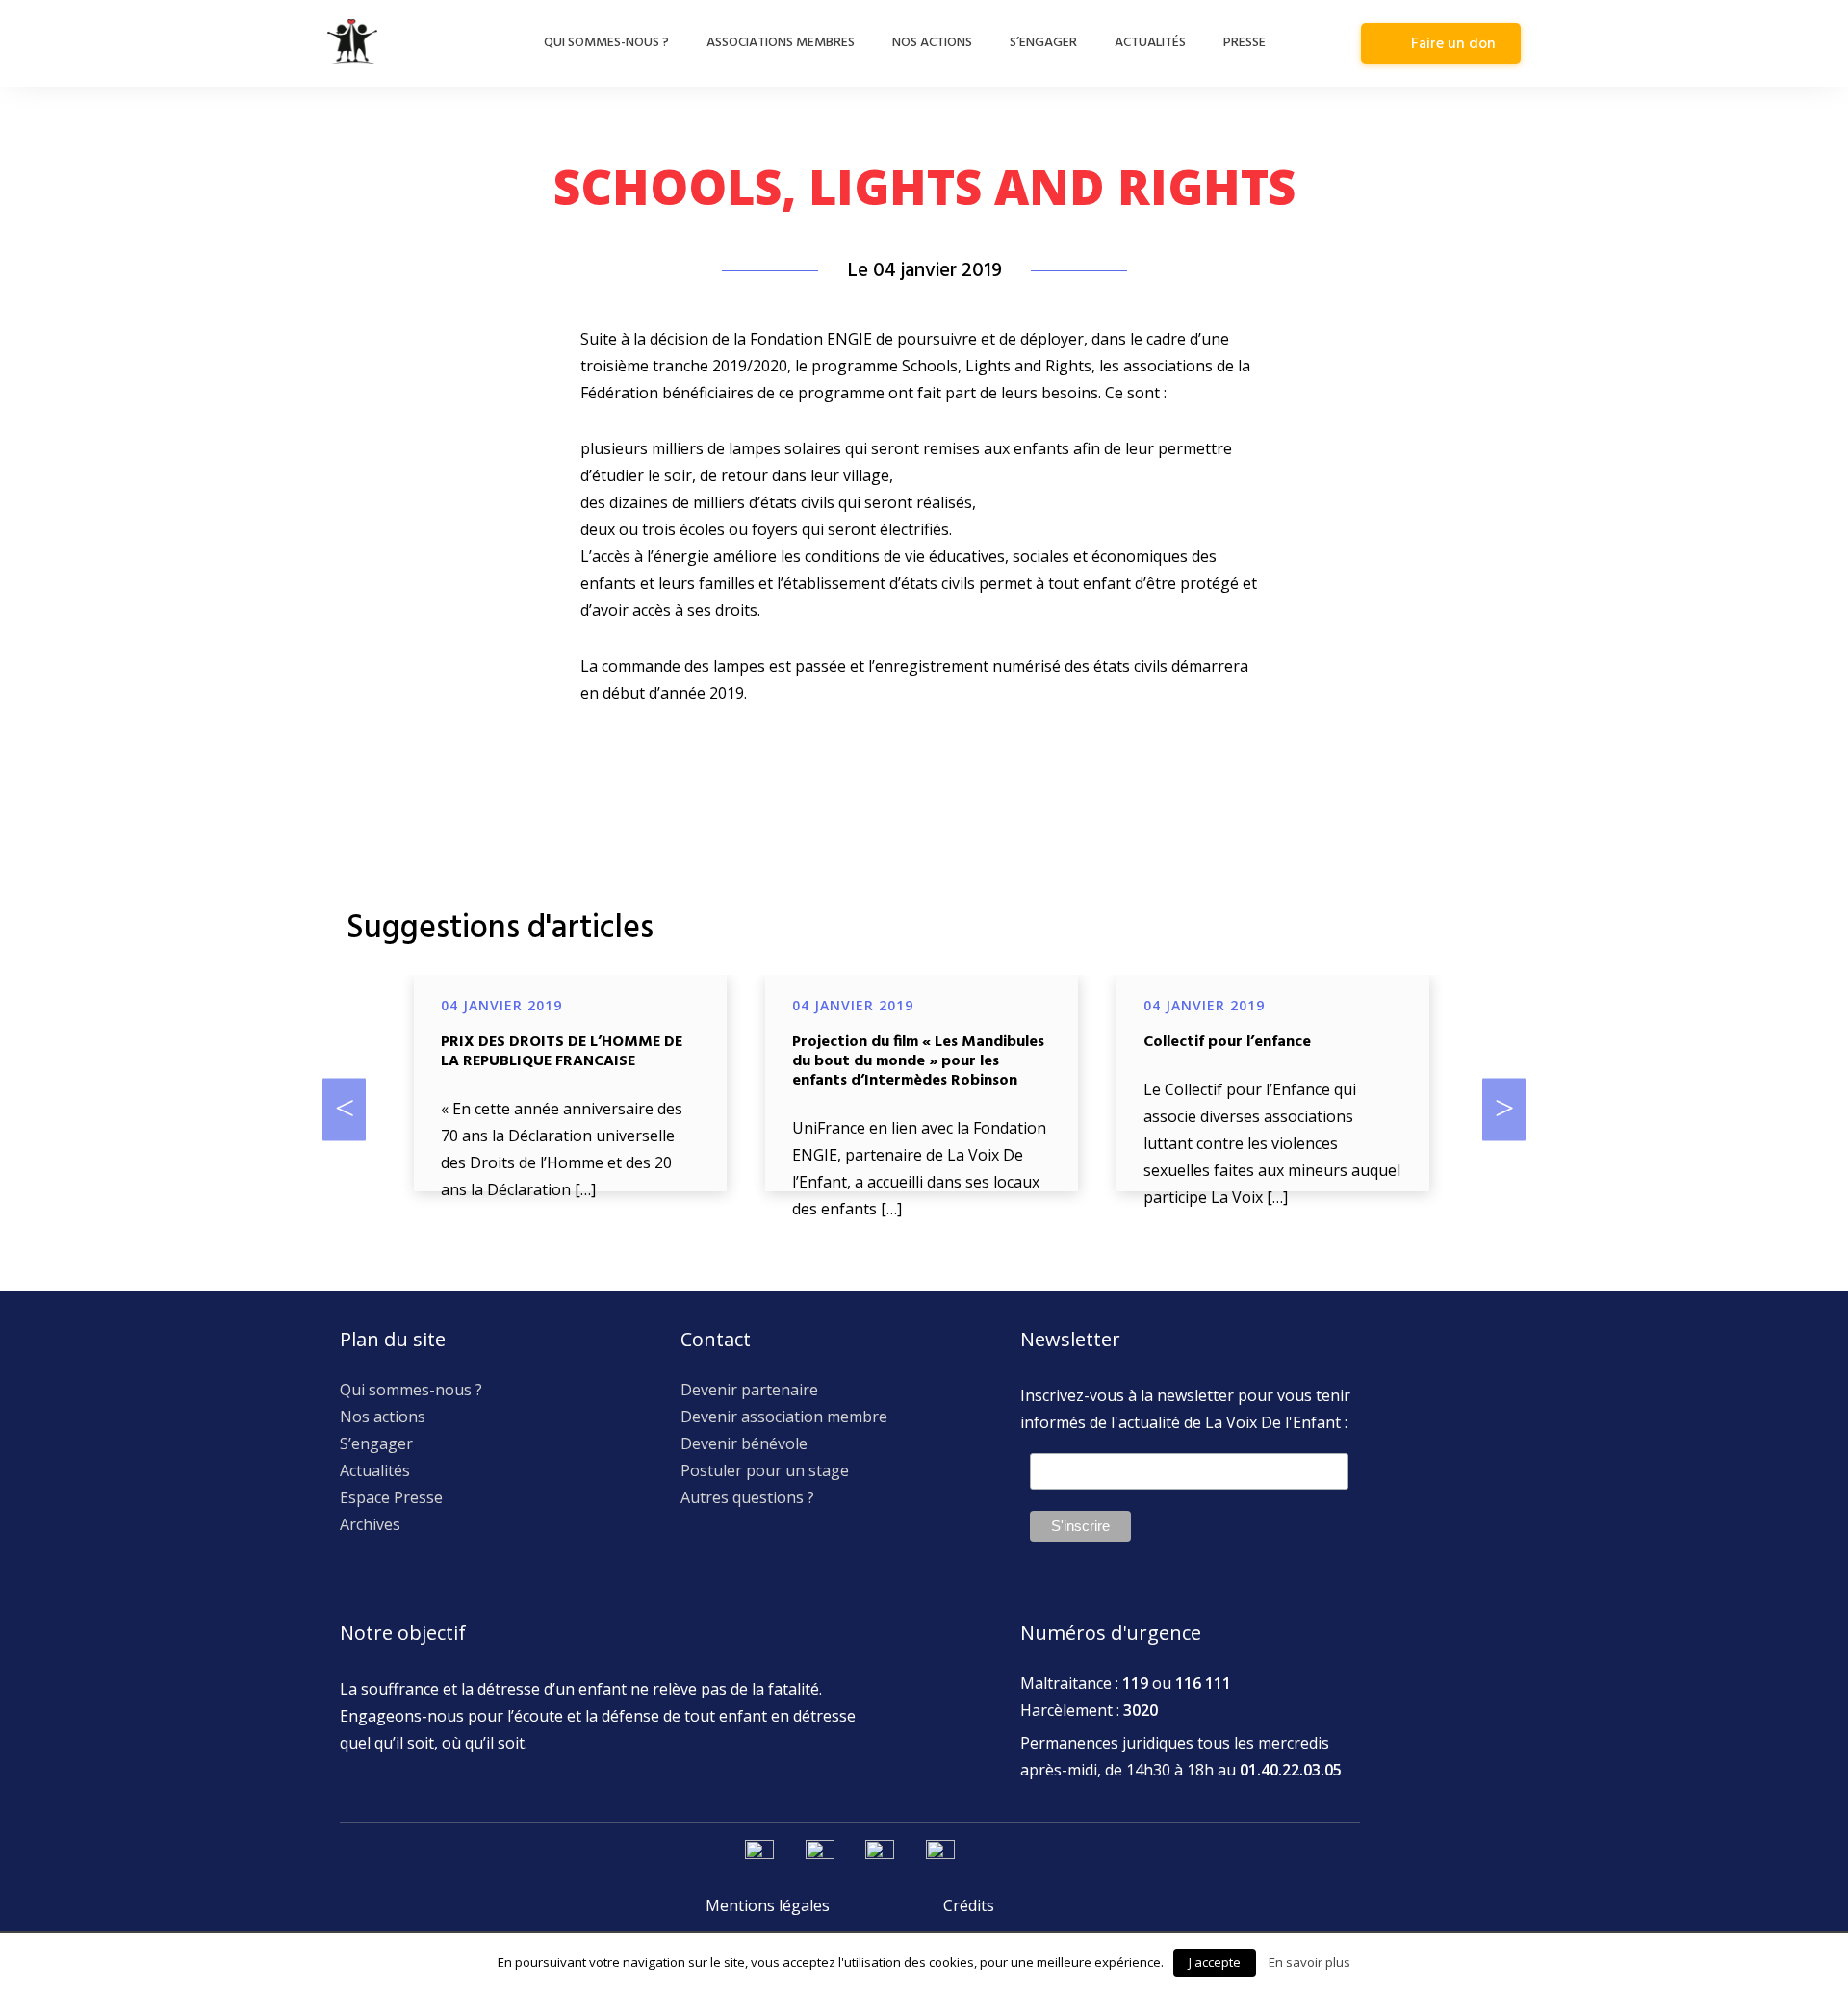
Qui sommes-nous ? (606, 43)
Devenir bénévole (744, 1443)
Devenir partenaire (749, 1390)
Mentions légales (768, 1905)
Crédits (969, 1905)
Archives (370, 1524)
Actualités (1150, 43)
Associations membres (781, 43)
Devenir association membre (784, 1417)
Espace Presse (391, 1497)
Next (1504, 1109)
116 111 (1203, 1683)
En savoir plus (1309, 1962)
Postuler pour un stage (765, 1470)
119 (1135, 1683)
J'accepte (1215, 1962)
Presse (1245, 43)
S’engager (1043, 43)
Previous (344, 1109)
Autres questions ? (747, 1497)
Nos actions (932, 43)
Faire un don (1453, 44)
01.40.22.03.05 (1291, 1770)
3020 (1141, 1710)
